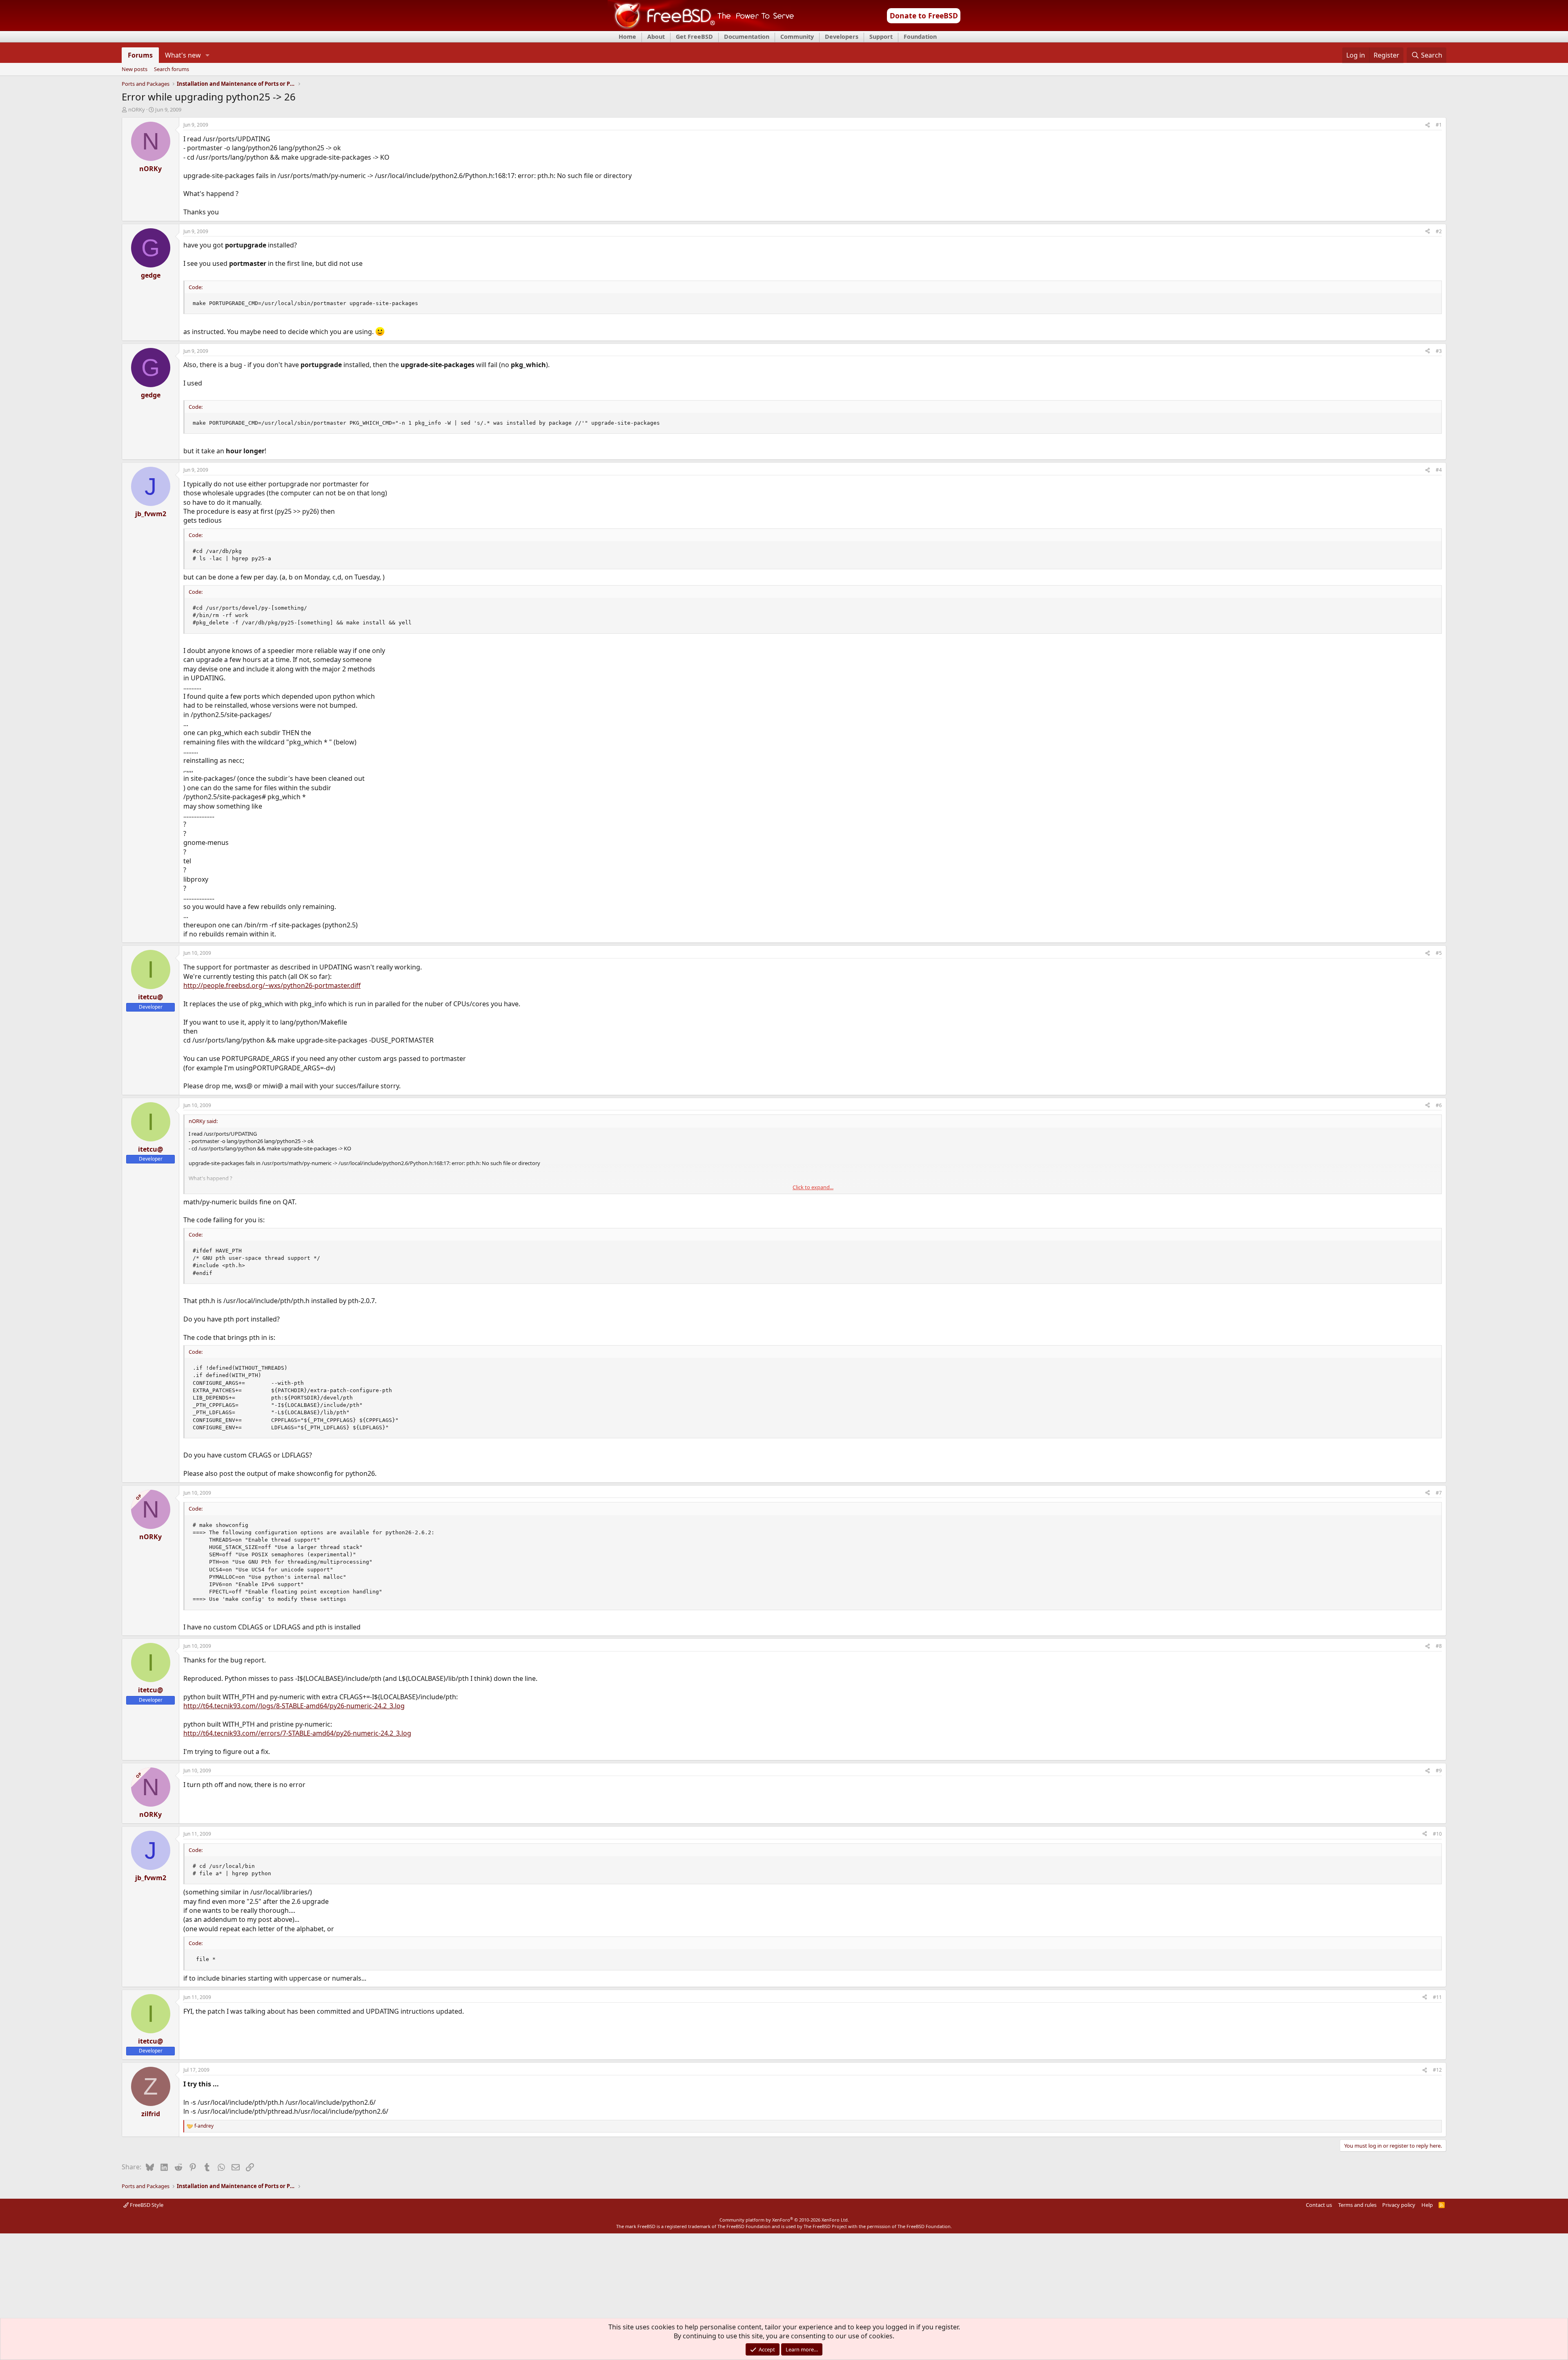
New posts (135, 69)
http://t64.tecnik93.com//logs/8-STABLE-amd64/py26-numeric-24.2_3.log (294, 1706)
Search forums (171, 69)
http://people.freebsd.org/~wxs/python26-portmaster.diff (272, 985)
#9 (1439, 1771)
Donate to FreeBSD (924, 16)
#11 (1437, 1997)
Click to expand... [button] (813, 1187)
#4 (1439, 470)
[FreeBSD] (701, 28)
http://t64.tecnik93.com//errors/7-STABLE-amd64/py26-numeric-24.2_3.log (297, 1733)
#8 (1439, 1646)
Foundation (920, 37)
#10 (1437, 1834)
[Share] (1428, 125)
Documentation (747, 37)
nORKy (137, 109)
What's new (183, 55)
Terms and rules (1357, 2205)
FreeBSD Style (146, 2205)
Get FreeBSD (694, 37)
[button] (208, 55)
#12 (1437, 2070)
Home (627, 37)
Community (797, 37)
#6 (1439, 1105)
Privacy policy (1399, 2205)
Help (1427, 2205)
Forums (140, 55)
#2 (1439, 231)
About (656, 37)
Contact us (1319, 2205)
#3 (1439, 351)
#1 (1439, 125)
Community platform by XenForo (784, 2220)
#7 (1439, 1493)
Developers (842, 37)
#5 (1439, 953)
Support (881, 37)
